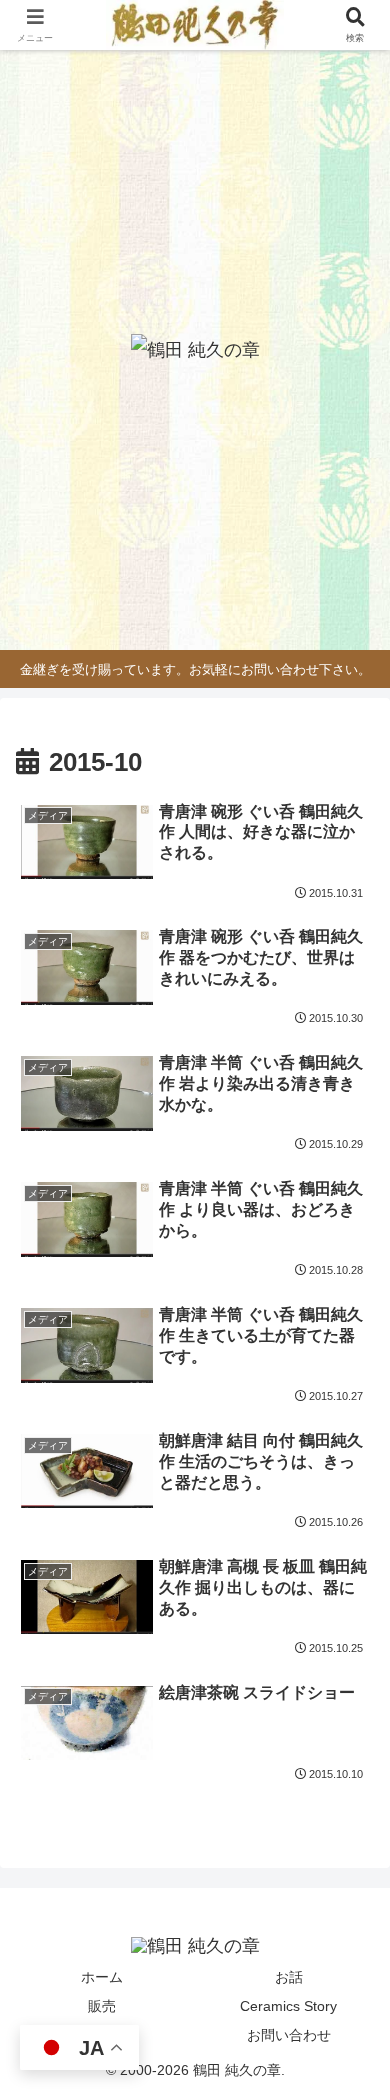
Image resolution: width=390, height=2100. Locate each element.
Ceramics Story (288, 2006)
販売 (102, 2006)
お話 (289, 1977)
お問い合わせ (289, 2035)
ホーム (102, 1977)
